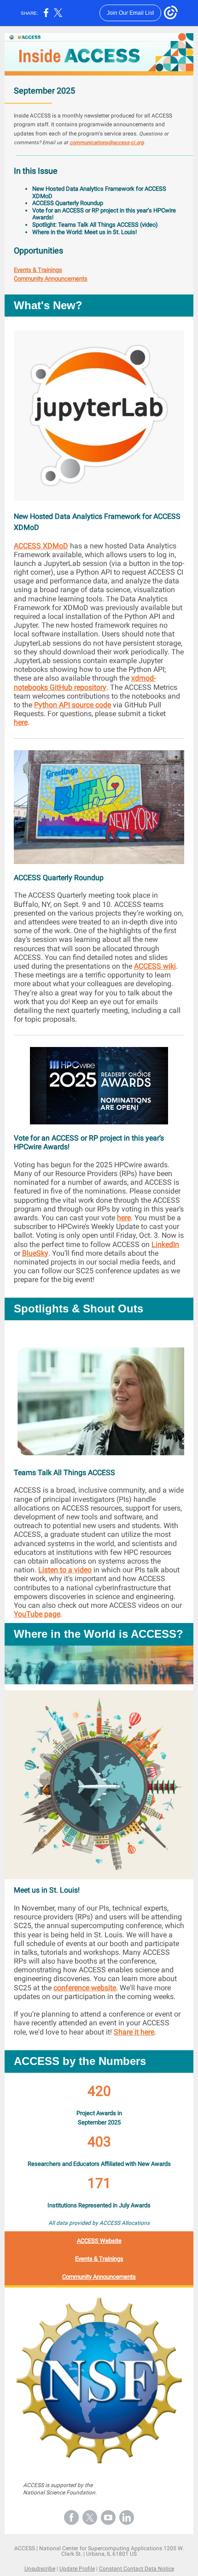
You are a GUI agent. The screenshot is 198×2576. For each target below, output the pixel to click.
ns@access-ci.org (123, 143)
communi (80, 143)
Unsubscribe (40, 2569)
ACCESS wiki (155, 966)
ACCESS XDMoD (41, 546)
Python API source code (73, 705)
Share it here (134, 2032)
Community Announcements (51, 279)
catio (97, 143)
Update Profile (77, 2569)
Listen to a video (65, 1570)
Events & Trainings (38, 270)
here (21, 722)
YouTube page (37, 1614)
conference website (85, 1988)
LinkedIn (165, 1244)
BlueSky (35, 1253)
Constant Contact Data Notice (137, 2569)
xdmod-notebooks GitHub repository (85, 682)
